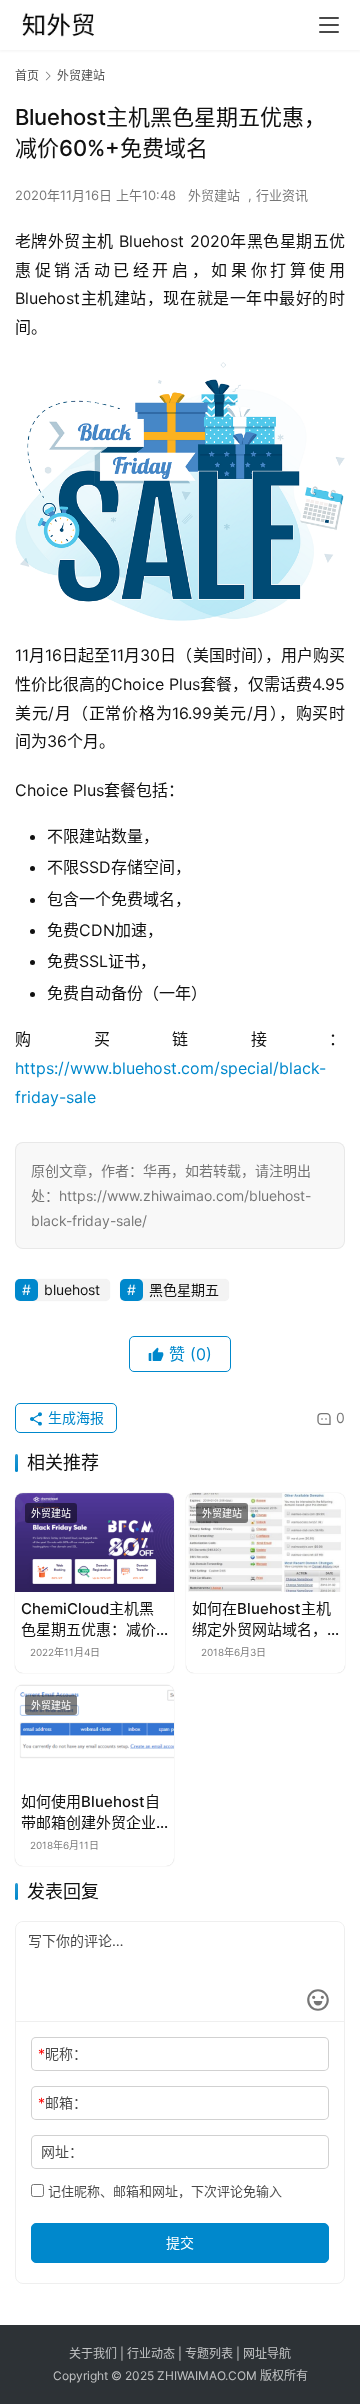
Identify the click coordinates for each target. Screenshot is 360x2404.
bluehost (72, 1289)
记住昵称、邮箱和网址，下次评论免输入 (163, 2191)
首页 (27, 75)
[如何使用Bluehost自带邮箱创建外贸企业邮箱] (94, 1734)
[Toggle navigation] (329, 25)
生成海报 (74, 1417)
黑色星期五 (184, 1289)
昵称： (62, 2053)
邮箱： (62, 2102)
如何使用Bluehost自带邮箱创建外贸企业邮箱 (90, 1812)
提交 (180, 2242)
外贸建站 (214, 195)
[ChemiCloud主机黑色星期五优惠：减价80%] (94, 1542)
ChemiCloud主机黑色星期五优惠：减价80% (88, 1619)
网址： (62, 2151)
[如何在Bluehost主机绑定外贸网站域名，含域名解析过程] (265, 1542)
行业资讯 (282, 195)
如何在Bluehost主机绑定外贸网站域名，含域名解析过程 (261, 1619)
